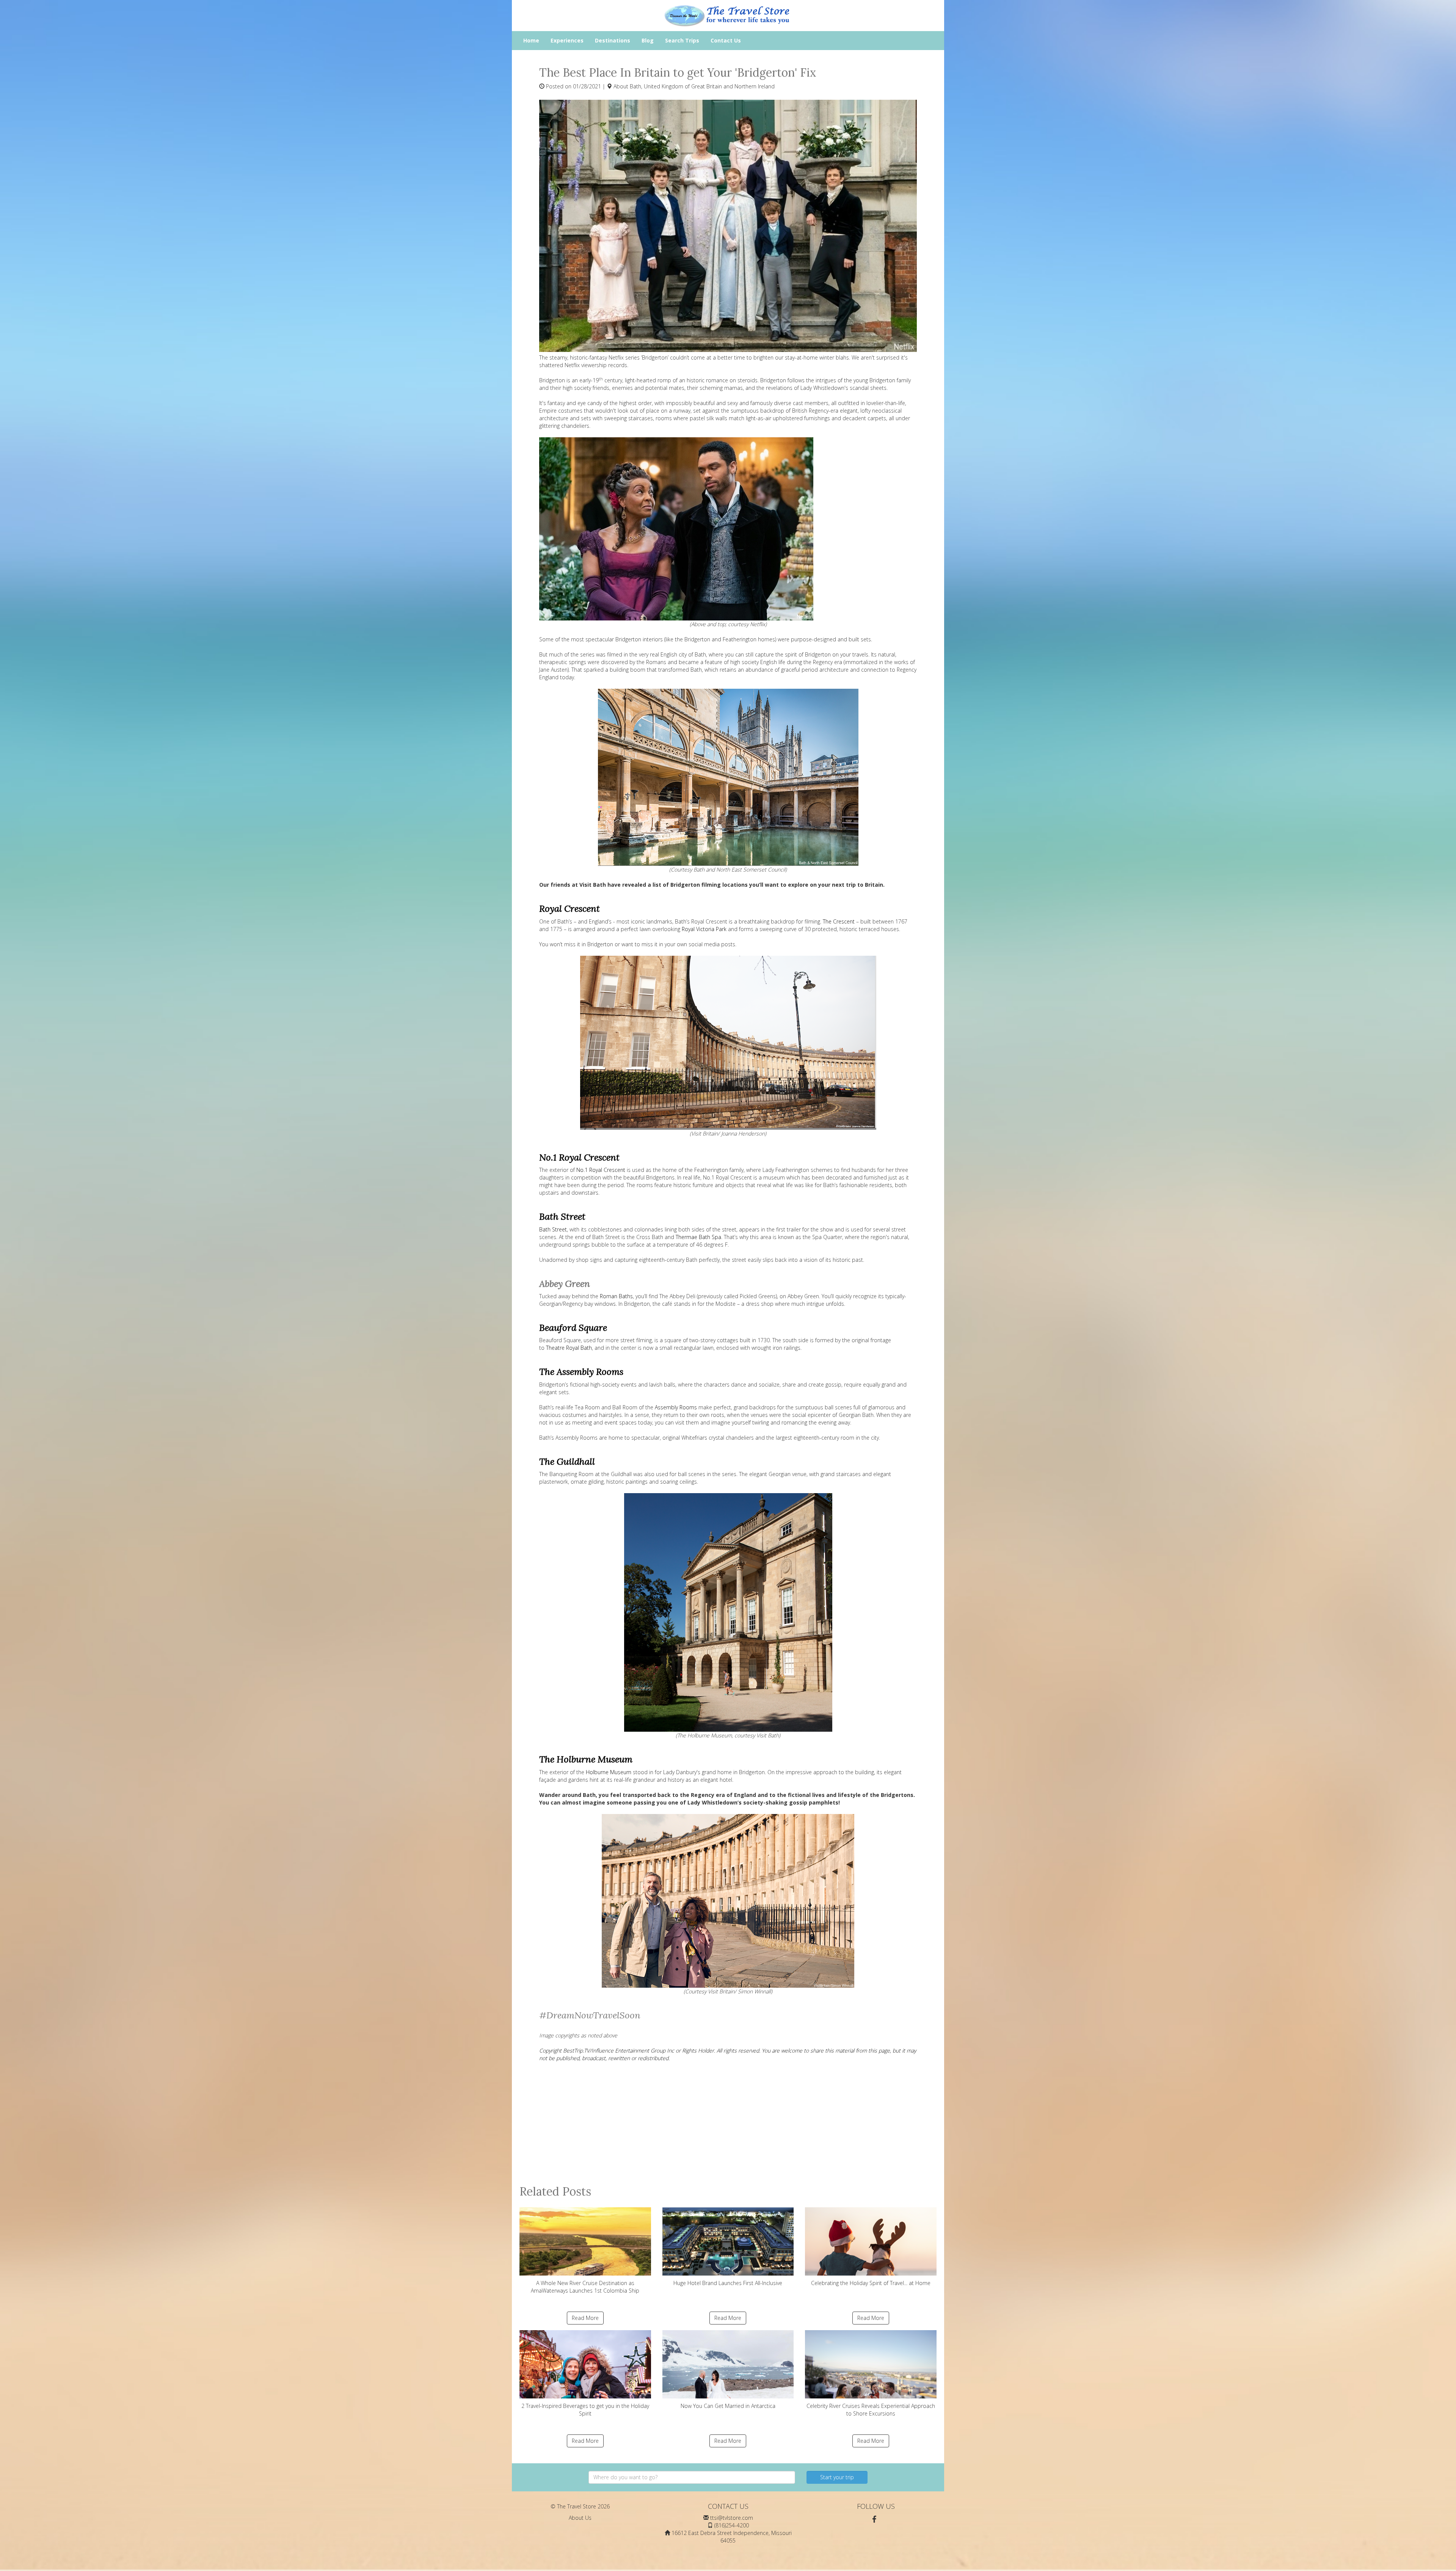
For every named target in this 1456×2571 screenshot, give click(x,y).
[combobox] (692, 2477)
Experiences (567, 40)
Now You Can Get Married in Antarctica (728, 2406)
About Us (580, 2518)
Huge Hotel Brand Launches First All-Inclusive (728, 2283)
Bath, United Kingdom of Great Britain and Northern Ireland (702, 86)
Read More (585, 2318)
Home (531, 40)
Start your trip (837, 2477)
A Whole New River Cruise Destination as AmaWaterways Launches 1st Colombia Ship (585, 2287)
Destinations (613, 40)
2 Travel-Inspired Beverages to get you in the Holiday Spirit (585, 2410)
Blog (648, 40)
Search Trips (682, 40)
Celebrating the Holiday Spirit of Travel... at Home (871, 2283)
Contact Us (726, 40)
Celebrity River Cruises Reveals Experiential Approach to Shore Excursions (871, 2410)
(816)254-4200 (732, 2525)
